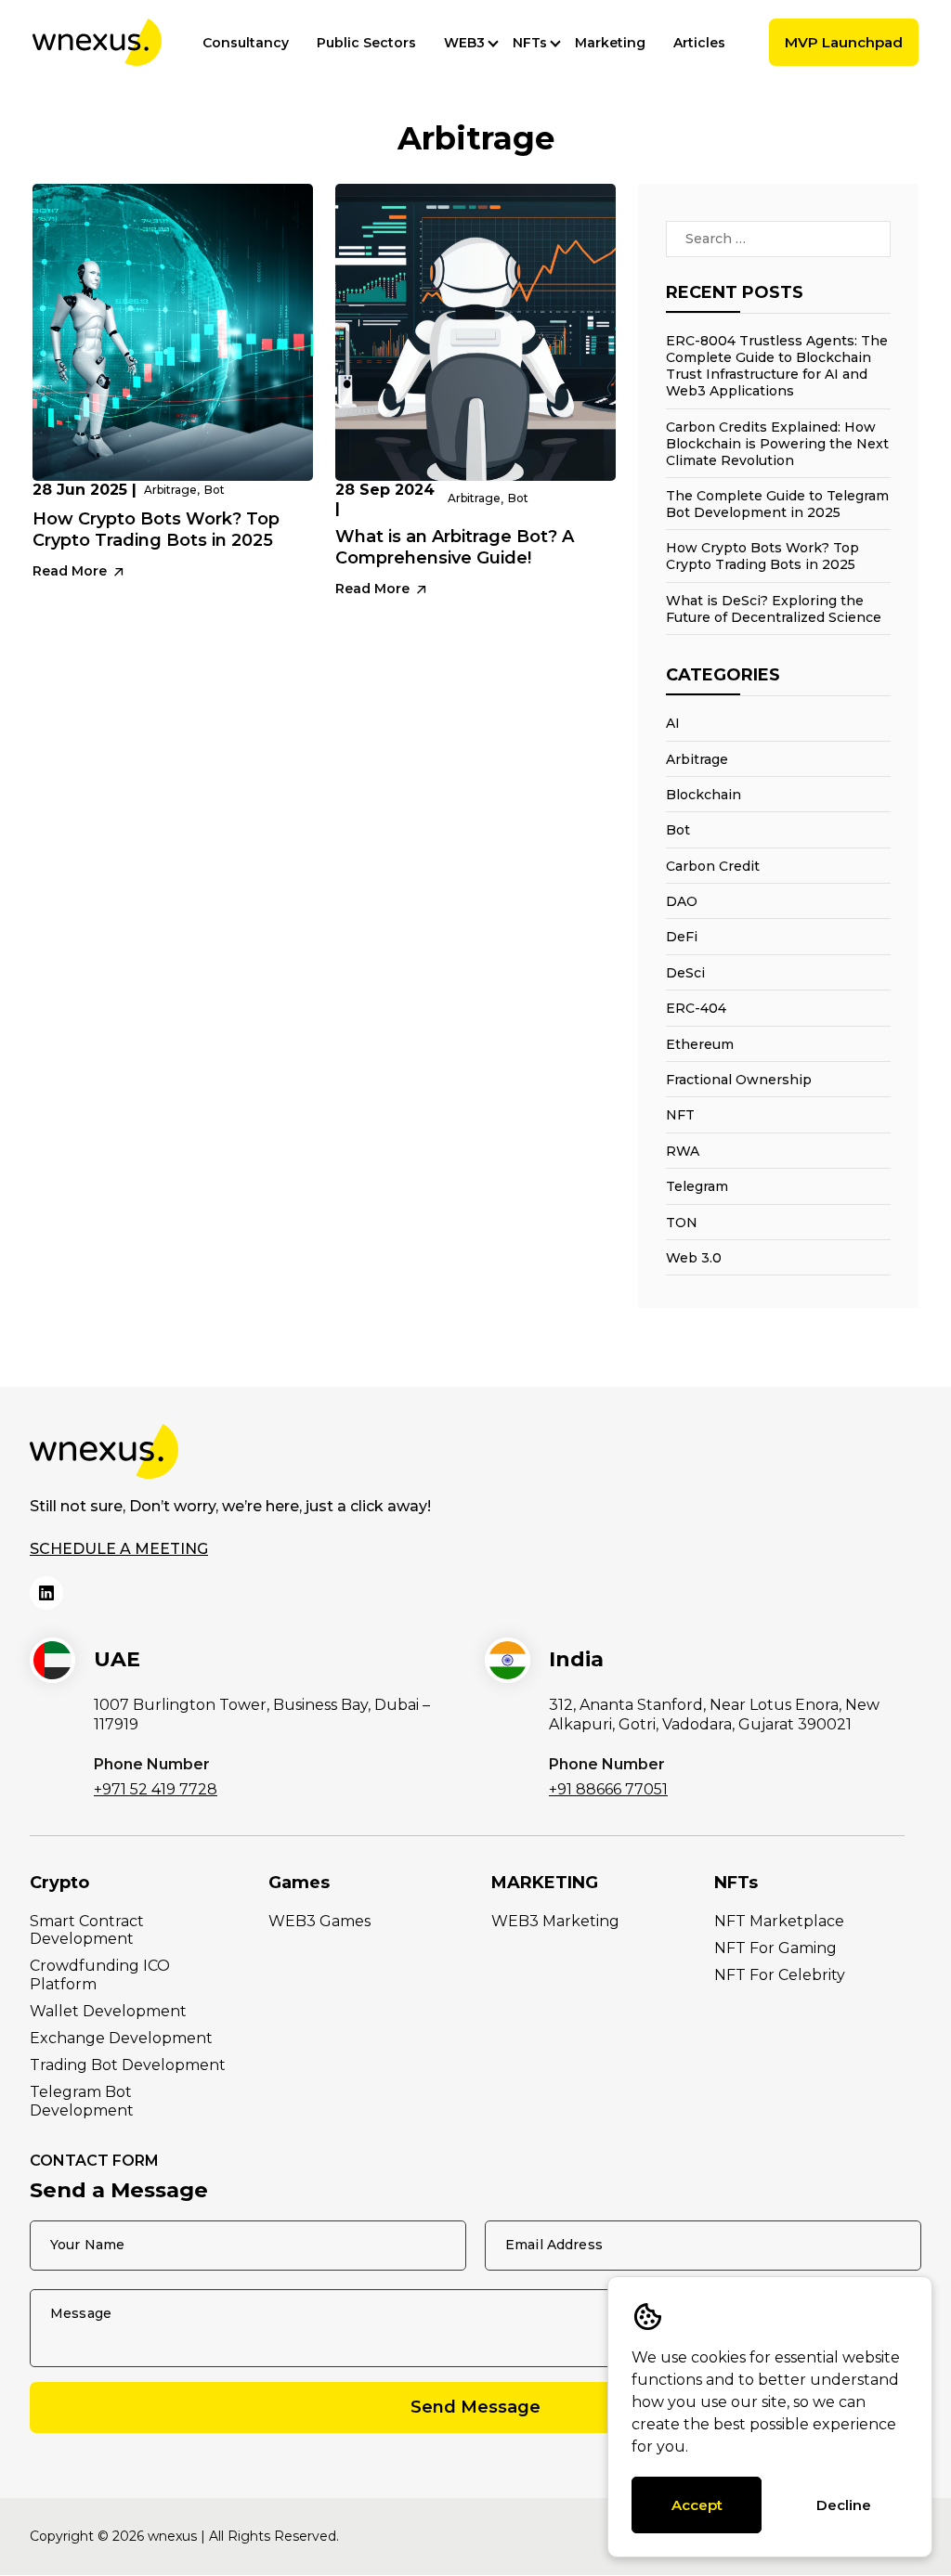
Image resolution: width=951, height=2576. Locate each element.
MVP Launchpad (844, 42)
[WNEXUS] (97, 42)
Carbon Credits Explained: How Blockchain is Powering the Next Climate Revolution (777, 444)
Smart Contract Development (87, 1930)
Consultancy (246, 43)
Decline (844, 2505)
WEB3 (464, 43)
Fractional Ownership (739, 1080)
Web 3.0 (694, 1258)
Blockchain (703, 795)
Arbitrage (170, 490)
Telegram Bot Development (82, 2101)
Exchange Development (121, 2038)
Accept (697, 2505)
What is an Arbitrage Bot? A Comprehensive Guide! (455, 547)
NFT (680, 1115)
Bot (215, 490)
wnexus (172, 2536)
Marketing (610, 43)
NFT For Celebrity (780, 1975)
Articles (699, 43)
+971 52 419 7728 (156, 1789)
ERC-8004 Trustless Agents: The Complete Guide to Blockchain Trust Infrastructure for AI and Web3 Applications (777, 366)
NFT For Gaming (775, 1948)
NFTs (530, 43)
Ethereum (700, 1044)
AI (673, 723)
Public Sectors (366, 43)
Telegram (697, 1186)
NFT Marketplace (779, 1921)
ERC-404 (696, 1008)
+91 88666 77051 (608, 1789)
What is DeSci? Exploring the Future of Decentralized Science (774, 609)
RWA (683, 1151)
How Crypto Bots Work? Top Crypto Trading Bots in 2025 (156, 530)
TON (682, 1223)
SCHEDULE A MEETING (119, 1549)
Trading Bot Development (128, 2065)
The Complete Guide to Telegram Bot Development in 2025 (777, 504)
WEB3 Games (319, 1921)
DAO (682, 901)
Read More (72, 571)
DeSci (685, 973)
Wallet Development (108, 2011)
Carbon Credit (713, 866)
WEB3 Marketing (555, 1921)
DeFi (682, 937)
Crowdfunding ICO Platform (100, 1974)
